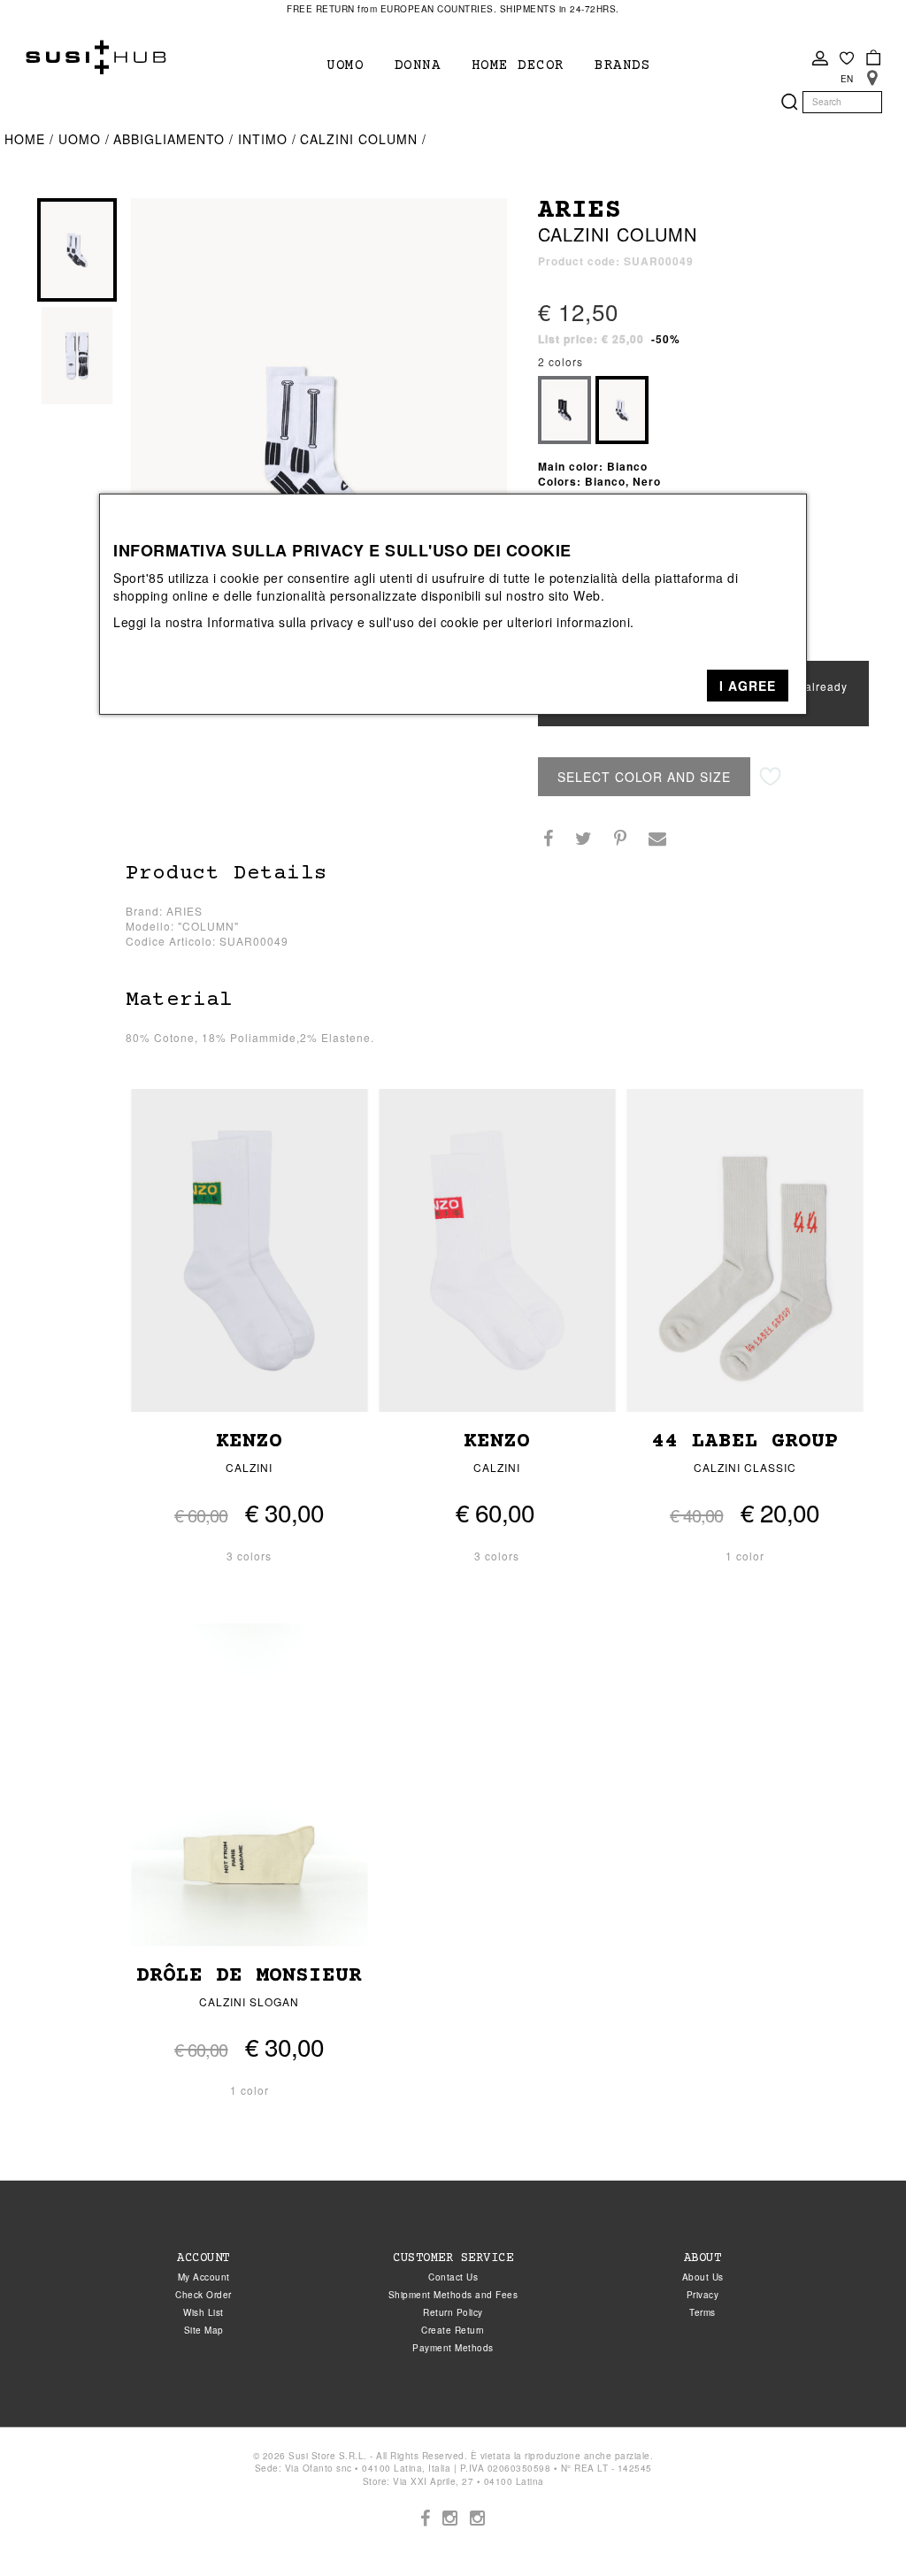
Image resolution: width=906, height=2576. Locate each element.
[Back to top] (856, 2526)
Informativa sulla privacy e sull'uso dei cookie (343, 622)
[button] (748, 686)
